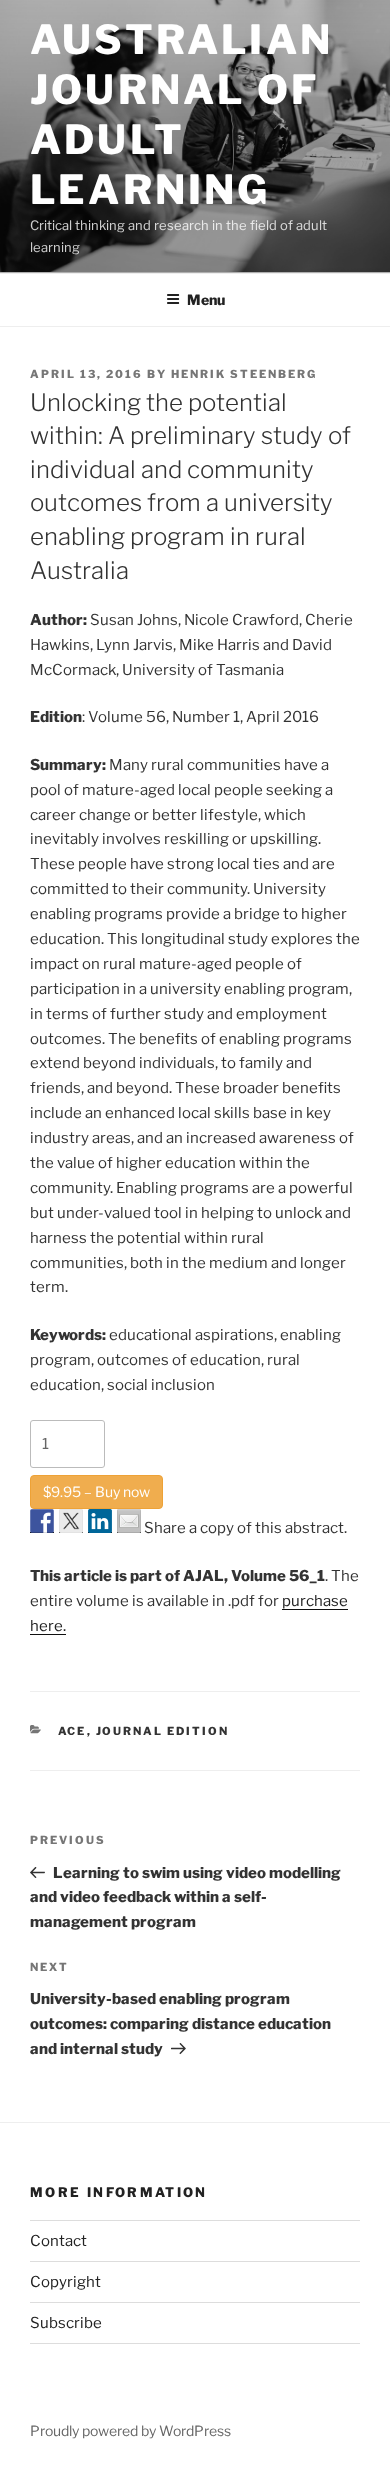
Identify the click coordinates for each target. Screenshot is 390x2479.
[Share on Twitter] (71, 1521)
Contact (58, 2241)
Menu (206, 299)
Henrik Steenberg (244, 374)
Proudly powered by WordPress (130, 2430)
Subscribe (66, 2323)
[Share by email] (129, 1521)
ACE (72, 1731)
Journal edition (163, 1731)
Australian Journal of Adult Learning (181, 114)
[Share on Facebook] (42, 1521)
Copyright (65, 2282)
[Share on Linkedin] (100, 1521)
